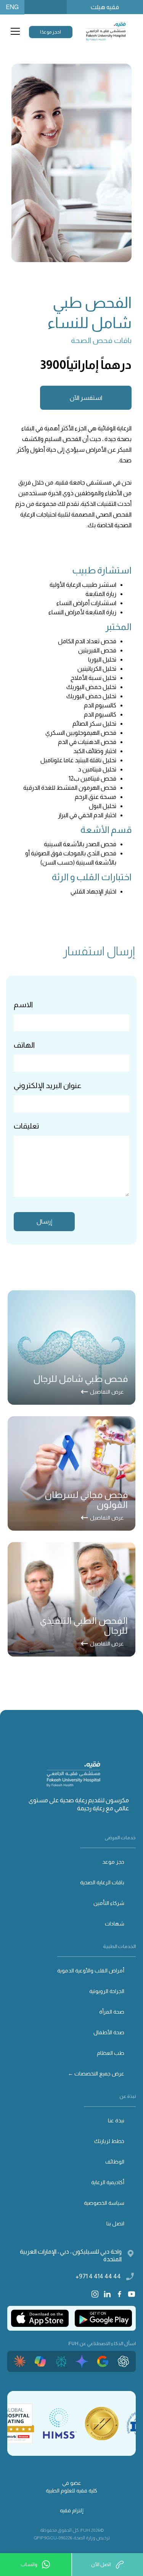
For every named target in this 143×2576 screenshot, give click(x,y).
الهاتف (24, 1045)
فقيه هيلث (105, 7)
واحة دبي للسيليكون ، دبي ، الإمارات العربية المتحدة (71, 2255)
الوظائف (115, 2162)
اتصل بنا (115, 2223)
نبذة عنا (116, 2120)
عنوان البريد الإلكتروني (47, 1085)
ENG (12, 7)
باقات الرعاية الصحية (102, 1882)
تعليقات (26, 1126)
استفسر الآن (86, 398)
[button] (14, 31)
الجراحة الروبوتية (107, 1991)
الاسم (23, 1005)
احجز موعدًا (51, 32)
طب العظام (111, 2053)
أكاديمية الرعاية (108, 2182)
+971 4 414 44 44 (98, 2276)
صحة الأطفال (109, 2032)
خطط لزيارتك (109, 2141)
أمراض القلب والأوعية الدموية (91, 1971)
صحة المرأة (112, 2012)
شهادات (115, 1924)
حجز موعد (113, 1862)
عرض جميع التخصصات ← (96, 2074)
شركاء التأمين (109, 1903)
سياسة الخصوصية (104, 2203)
